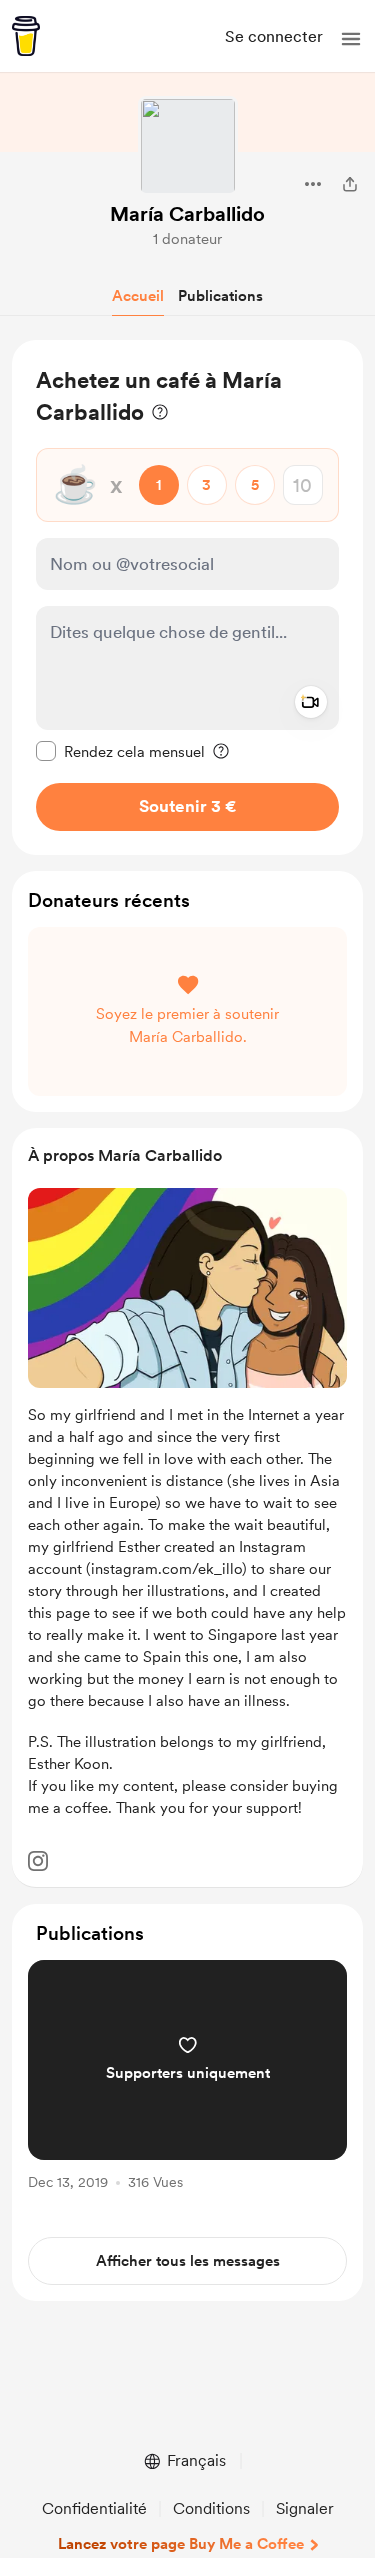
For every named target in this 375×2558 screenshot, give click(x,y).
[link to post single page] (187, 2078)
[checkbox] (120, 751)
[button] (351, 39)
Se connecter (274, 36)
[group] (187, 2086)
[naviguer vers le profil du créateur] (188, 146)
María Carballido (187, 214)
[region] (187, 597)
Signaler (305, 2508)
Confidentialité (94, 2508)
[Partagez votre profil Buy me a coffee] (350, 184)
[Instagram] (38, 1861)
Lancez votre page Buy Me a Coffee (181, 2544)
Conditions (211, 2508)
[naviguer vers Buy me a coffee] (26, 36)
